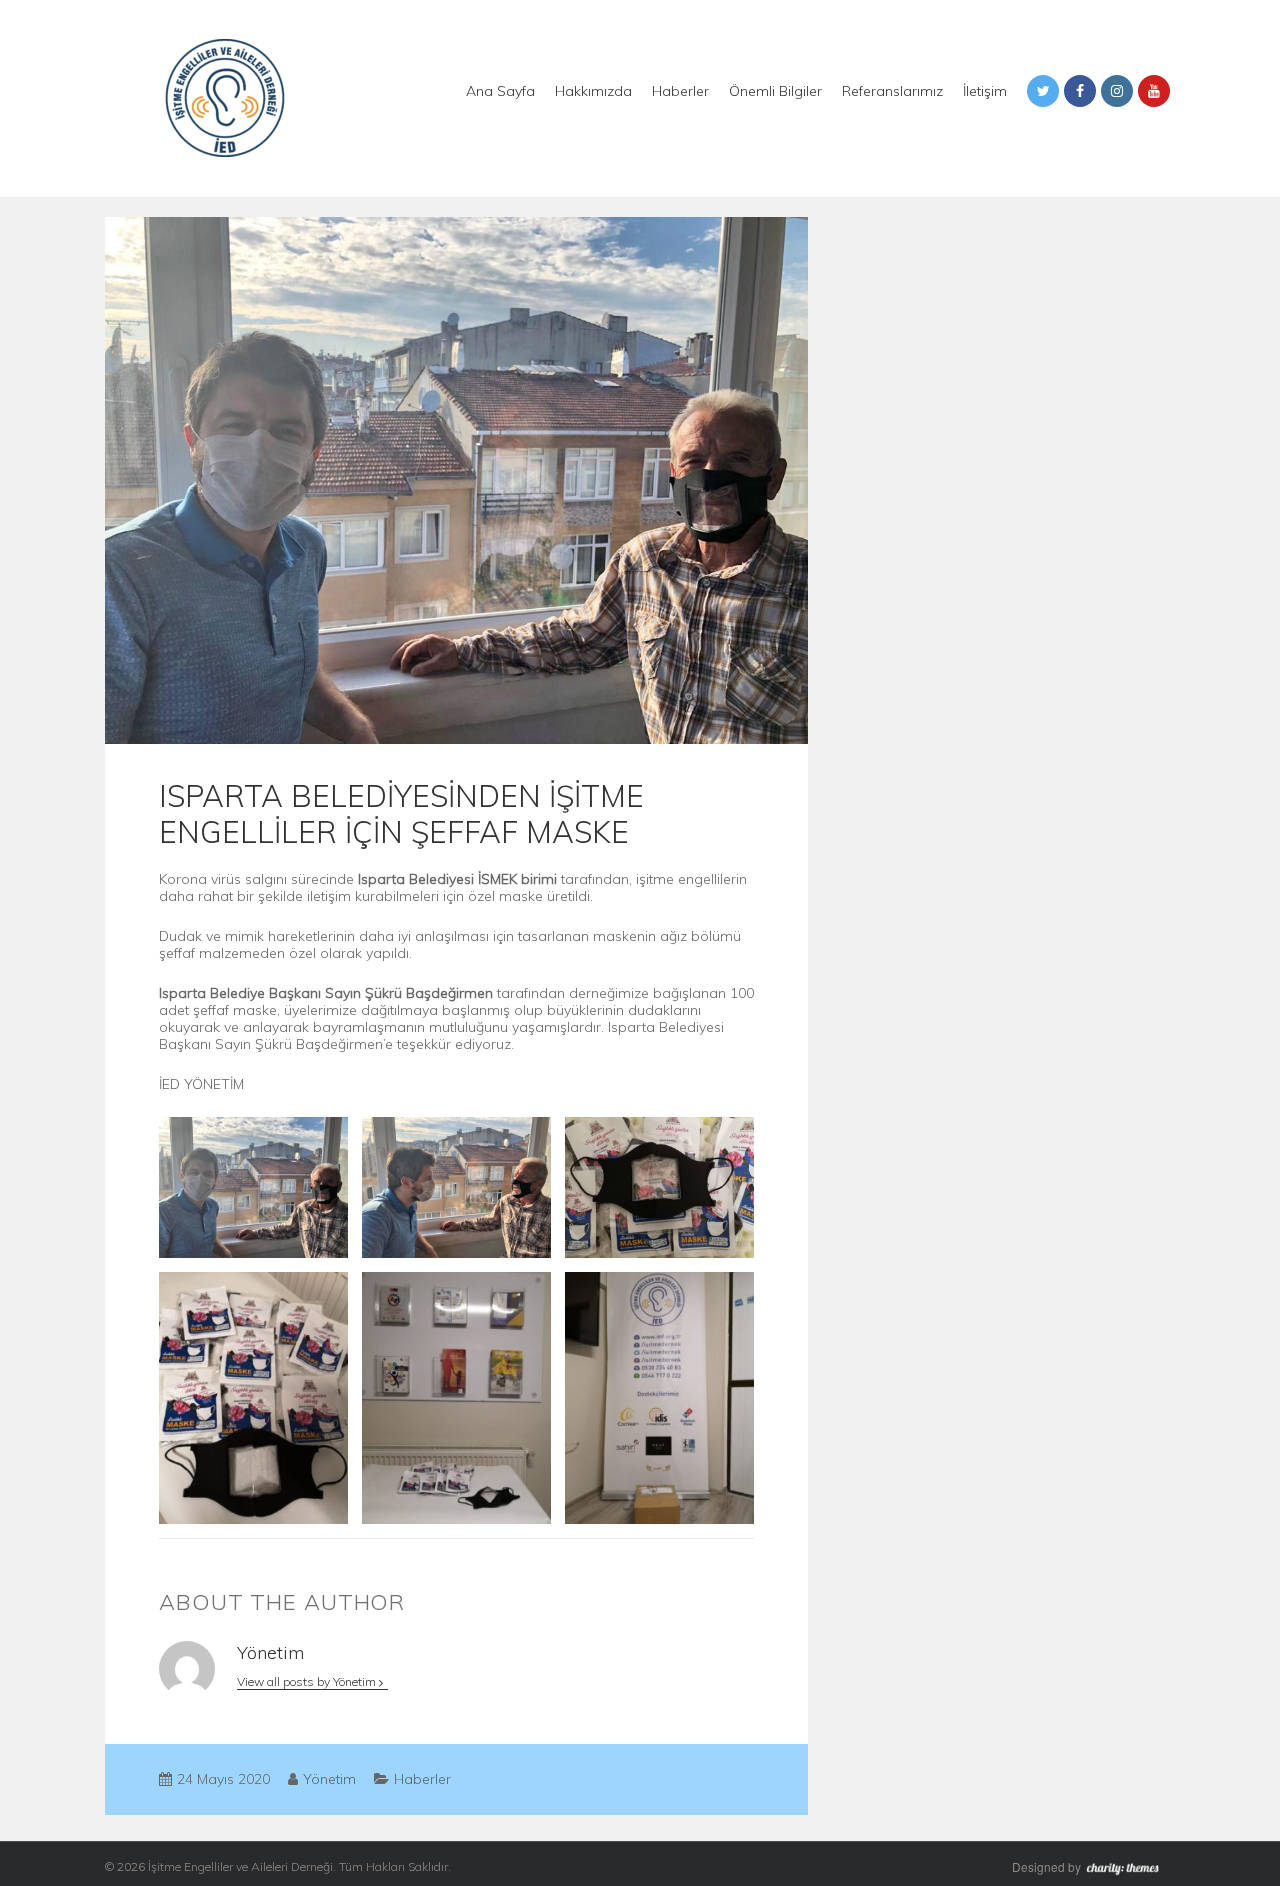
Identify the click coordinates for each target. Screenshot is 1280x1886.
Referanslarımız (892, 91)
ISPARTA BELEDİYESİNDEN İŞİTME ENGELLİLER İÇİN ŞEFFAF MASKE (401, 814)
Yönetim (329, 1779)
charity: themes (1130, 1869)
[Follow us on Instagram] (1117, 91)
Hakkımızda (593, 91)
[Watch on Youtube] (1154, 91)
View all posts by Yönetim (308, 1681)
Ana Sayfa (500, 91)
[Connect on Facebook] (1080, 91)
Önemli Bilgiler (775, 91)
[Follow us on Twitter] (1043, 91)
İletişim (985, 91)
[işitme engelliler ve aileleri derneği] (225, 97)
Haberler (680, 91)
